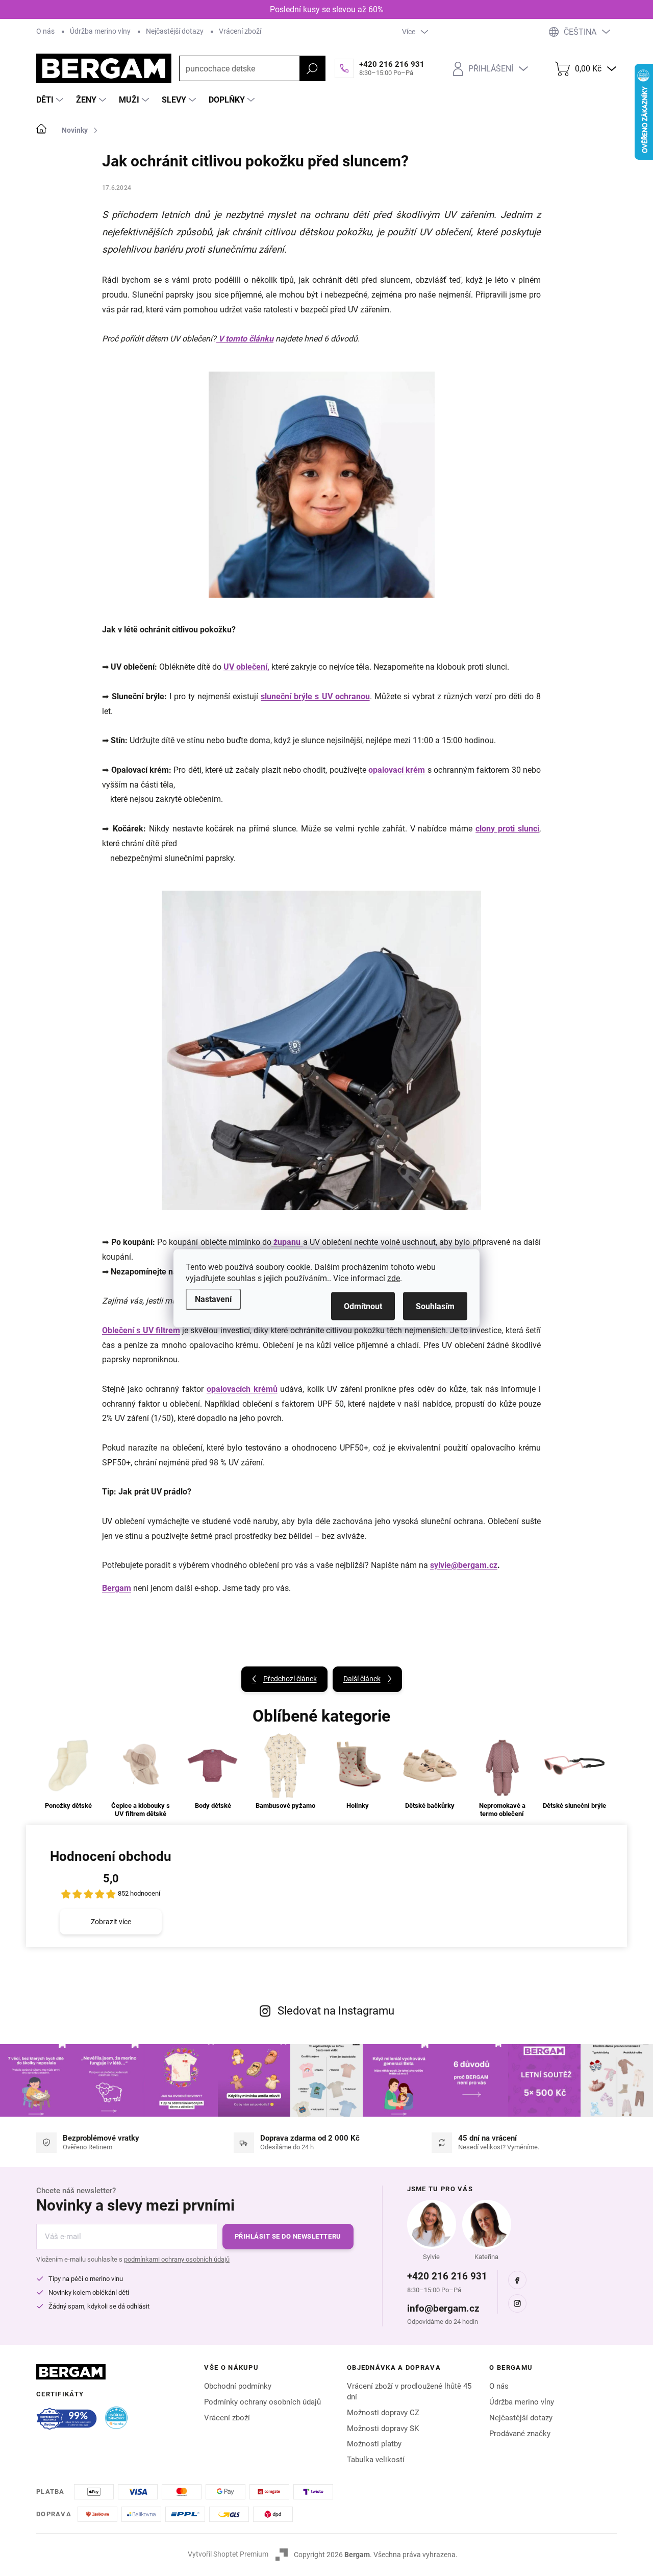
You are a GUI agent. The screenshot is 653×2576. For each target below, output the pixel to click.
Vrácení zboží (240, 31)
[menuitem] (51, 100)
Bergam (117, 1588)
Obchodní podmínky (238, 2386)
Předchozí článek (290, 1679)
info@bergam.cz (443, 2308)
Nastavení (213, 1299)
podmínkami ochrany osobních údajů (177, 2259)
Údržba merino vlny (100, 31)
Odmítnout (363, 1306)
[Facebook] (517, 2280)
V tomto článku (245, 339)
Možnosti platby (374, 2444)
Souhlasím (435, 1306)
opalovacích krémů (242, 1389)
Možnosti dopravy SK (383, 2428)
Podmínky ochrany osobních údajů (262, 2402)
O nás (45, 31)
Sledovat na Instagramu (336, 2011)
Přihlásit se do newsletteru (288, 2236)
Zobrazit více (111, 1922)
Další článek (362, 1679)
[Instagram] (517, 2303)
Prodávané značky (520, 2434)
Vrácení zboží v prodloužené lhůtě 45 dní (409, 2391)
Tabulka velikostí (376, 2460)
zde (394, 1278)
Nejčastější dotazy (175, 31)
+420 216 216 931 (447, 2276)
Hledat (312, 68)
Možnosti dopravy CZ (383, 2413)
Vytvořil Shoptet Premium (228, 2554)
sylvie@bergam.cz (464, 1565)
